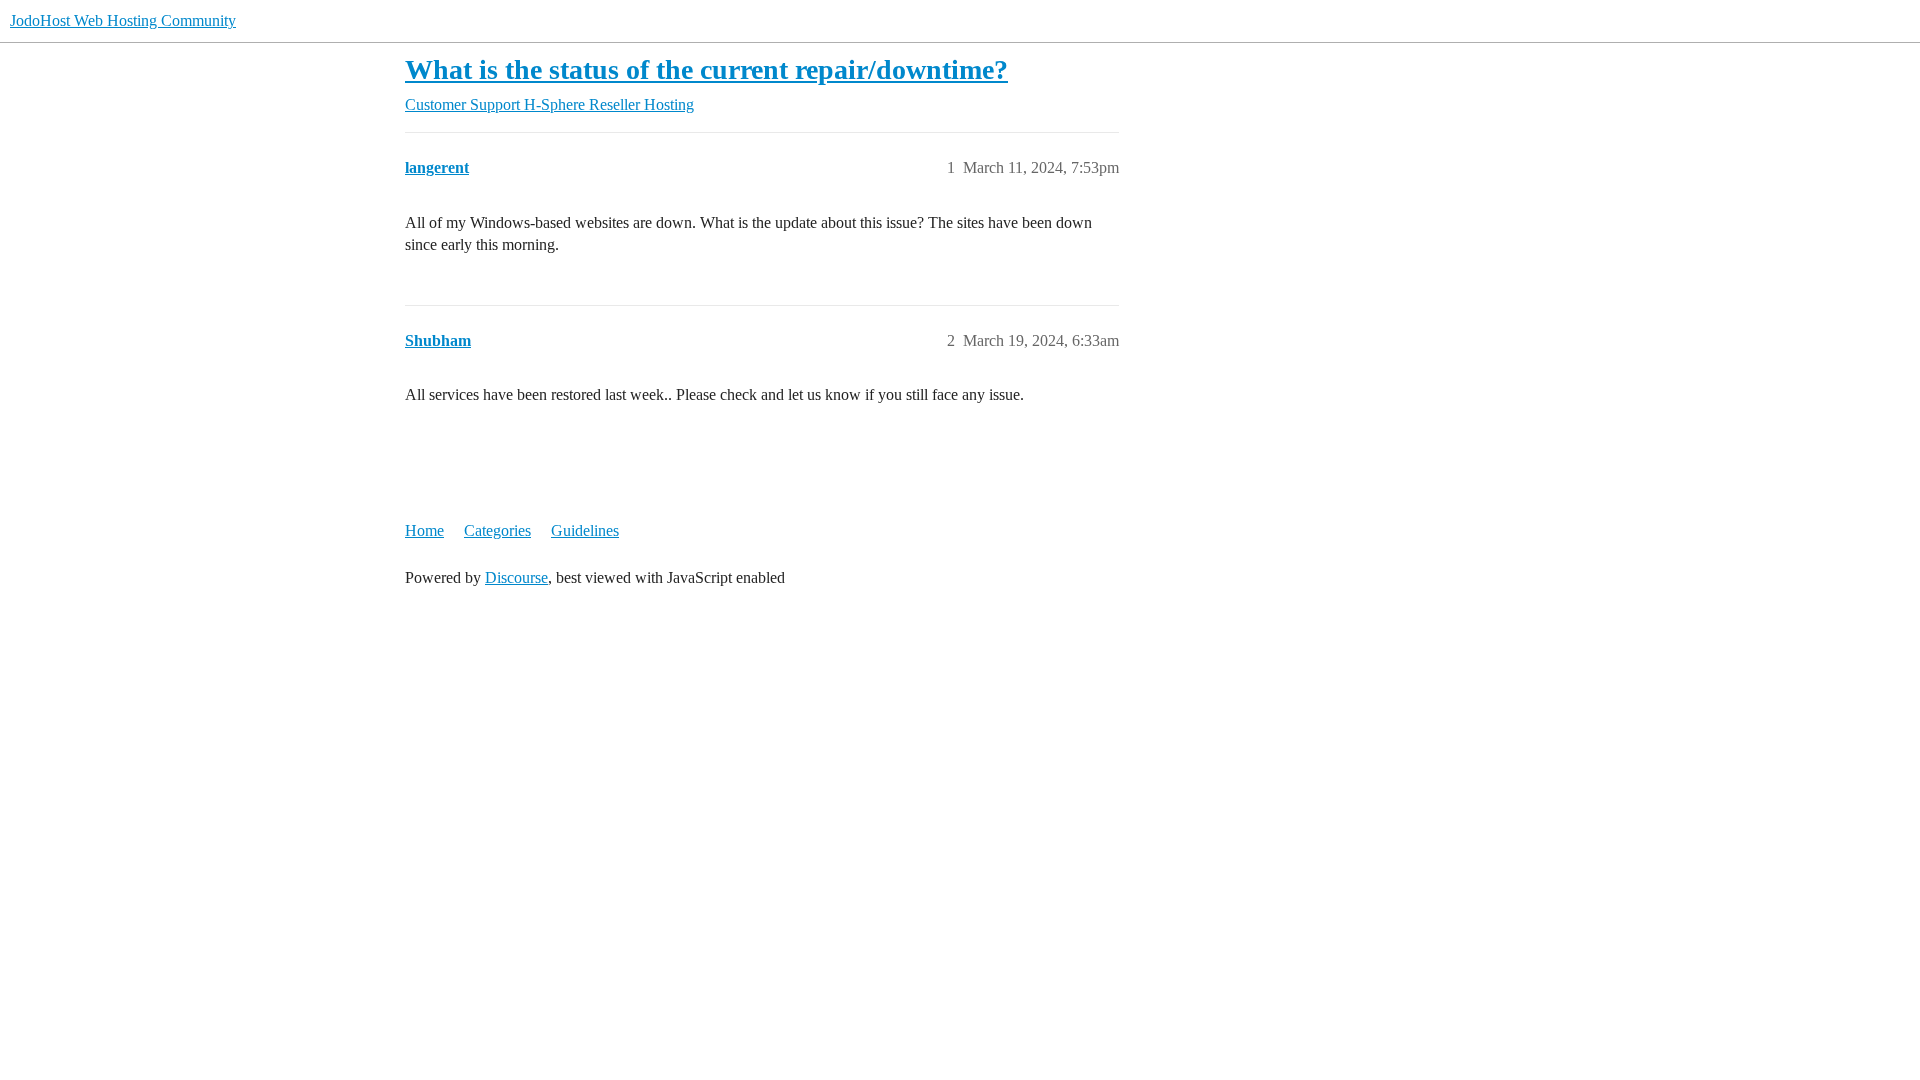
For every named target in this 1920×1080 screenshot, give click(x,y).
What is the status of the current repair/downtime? (706, 69)
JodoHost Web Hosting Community (123, 20)
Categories (497, 530)
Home (424, 530)
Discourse (516, 577)
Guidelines (585, 530)
